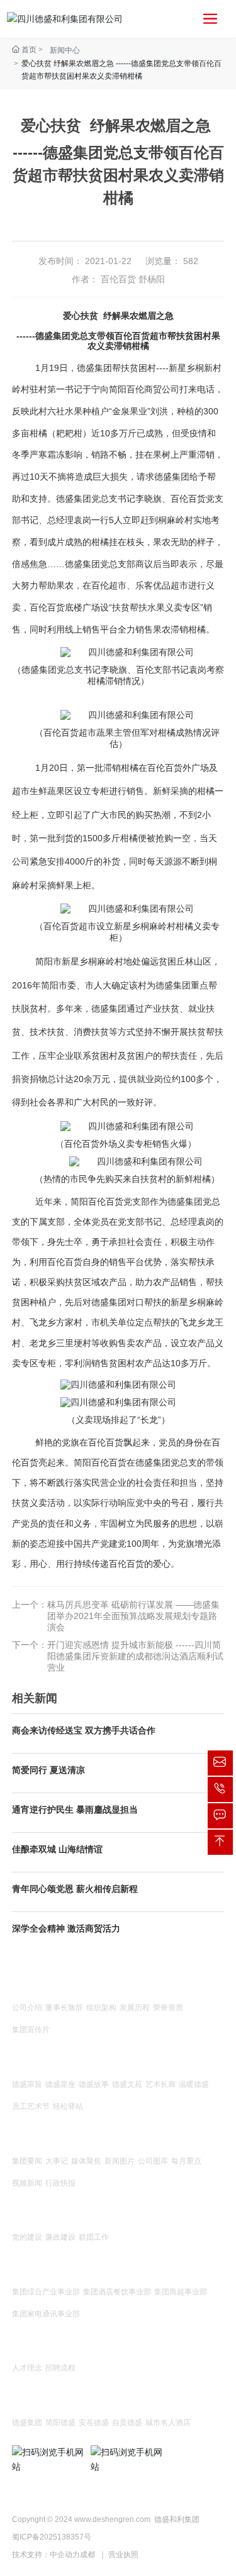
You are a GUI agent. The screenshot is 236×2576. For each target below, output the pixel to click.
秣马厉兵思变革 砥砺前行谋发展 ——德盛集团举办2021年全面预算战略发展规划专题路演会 (133, 1616)
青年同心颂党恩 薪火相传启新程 (75, 1889)
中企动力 (65, 2555)
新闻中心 (65, 50)
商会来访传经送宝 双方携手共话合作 (84, 1730)
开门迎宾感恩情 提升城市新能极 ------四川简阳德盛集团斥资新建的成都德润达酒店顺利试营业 (135, 1656)
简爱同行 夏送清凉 (48, 1770)
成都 (87, 2555)
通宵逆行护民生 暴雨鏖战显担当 (75, 1810)
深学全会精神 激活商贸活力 (66, 1928)
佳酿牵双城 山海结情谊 (57, 1849)
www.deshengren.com (112, 2519)
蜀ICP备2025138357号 (52, 2537)
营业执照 (123, 2555)
